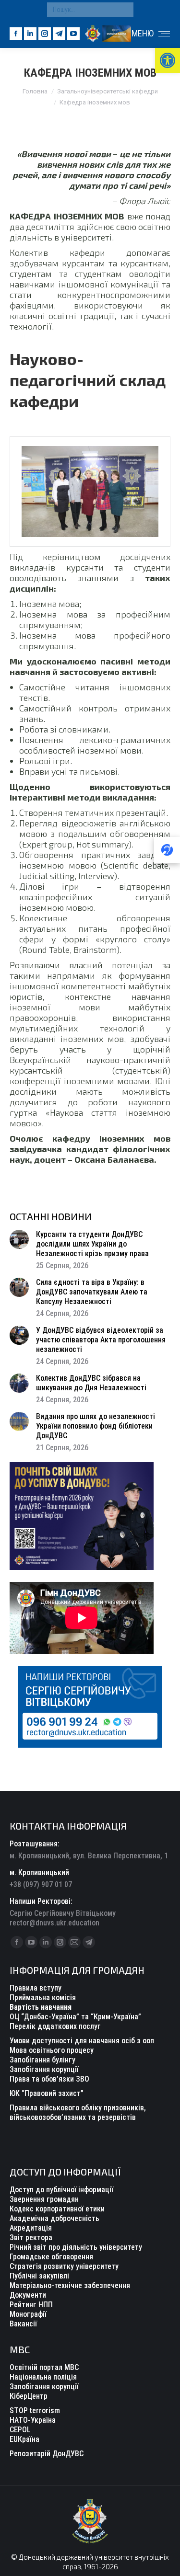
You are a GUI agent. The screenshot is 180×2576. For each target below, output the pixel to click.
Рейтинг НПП (31, 2305)
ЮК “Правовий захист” (47, 2093)
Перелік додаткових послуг (55, 2026)
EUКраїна (24, 2439)
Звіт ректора (31, 2238)
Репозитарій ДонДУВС (47, 2454)
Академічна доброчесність (54, 2218)
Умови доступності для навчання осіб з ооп (82, 2041)
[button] (168, 60)
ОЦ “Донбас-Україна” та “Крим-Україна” (75, 2017)
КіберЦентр (29, 2396)
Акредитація (31, 2228)
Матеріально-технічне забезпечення (70, 2285)
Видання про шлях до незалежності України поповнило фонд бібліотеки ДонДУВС (96, 1426)
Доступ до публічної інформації (61, 2190)
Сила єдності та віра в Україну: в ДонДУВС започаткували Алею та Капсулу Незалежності (92, 1292)
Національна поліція (43, 2377)
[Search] (124, 10)
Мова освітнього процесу (52, 2050)
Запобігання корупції (44, 2069)
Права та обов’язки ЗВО (49, 2079)
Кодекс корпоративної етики (57, 2209)
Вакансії (23, 2324)
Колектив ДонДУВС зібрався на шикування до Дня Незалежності (91, 1383)
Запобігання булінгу (42, 2060)
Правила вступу (36, 1988)
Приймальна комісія (43, 1998)
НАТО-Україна (33, 2420)
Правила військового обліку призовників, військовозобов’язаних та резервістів (78, 2112)
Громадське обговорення (51, 2257)
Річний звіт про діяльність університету (76, 2247)
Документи (28, 2295)
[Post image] (19, 1239)
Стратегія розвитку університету (64, 2266)
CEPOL (20, 2430)
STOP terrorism (35, 2410)
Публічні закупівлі (39, 2276)
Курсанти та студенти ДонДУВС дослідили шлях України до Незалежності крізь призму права (92, 1244)
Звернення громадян (44, 2199)
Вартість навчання (41, 2007)
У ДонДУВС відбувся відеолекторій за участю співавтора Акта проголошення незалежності (101, 1340)
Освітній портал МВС (44, 2367)
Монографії (28, 2314)
